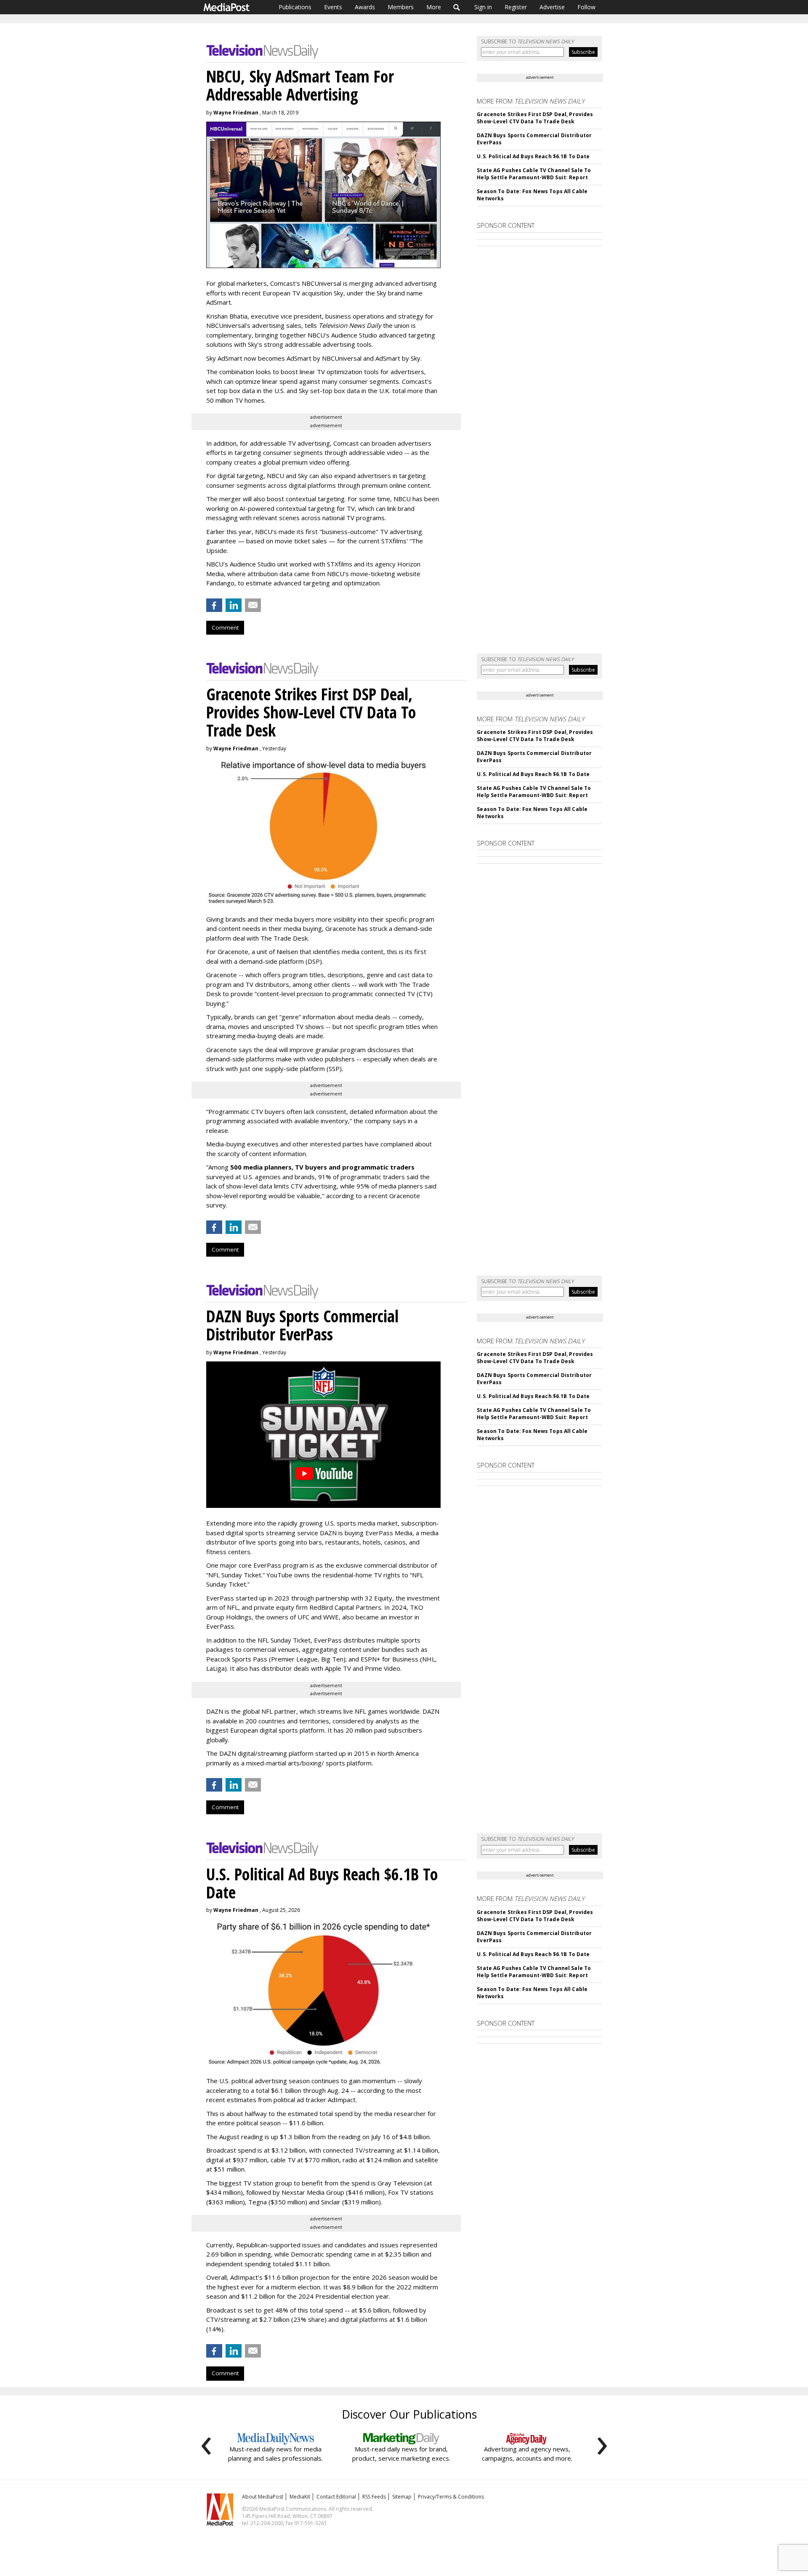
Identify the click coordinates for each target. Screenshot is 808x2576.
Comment (225, 627)
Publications (295, 7)
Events (333, 7)
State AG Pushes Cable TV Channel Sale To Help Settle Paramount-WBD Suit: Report (534, 174)
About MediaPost (263, 2497)
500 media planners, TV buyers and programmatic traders (322, 1167)
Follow (586, 7)
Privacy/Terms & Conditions (451, 2497)
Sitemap (402, 2497)
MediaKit (300, 2497)
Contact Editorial (336, 2497)
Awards (365, 7)
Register (516, 7)
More (434, 7)
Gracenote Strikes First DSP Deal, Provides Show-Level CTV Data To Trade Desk (535, 118)
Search (457, 7)
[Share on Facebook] (214, 605)
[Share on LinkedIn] (234, 605)
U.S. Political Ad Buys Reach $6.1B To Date (533, 156)
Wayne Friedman (236, 113)
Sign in (483, 7)
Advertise (552, 7)
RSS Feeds (374, 2497)
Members (401, 7)
